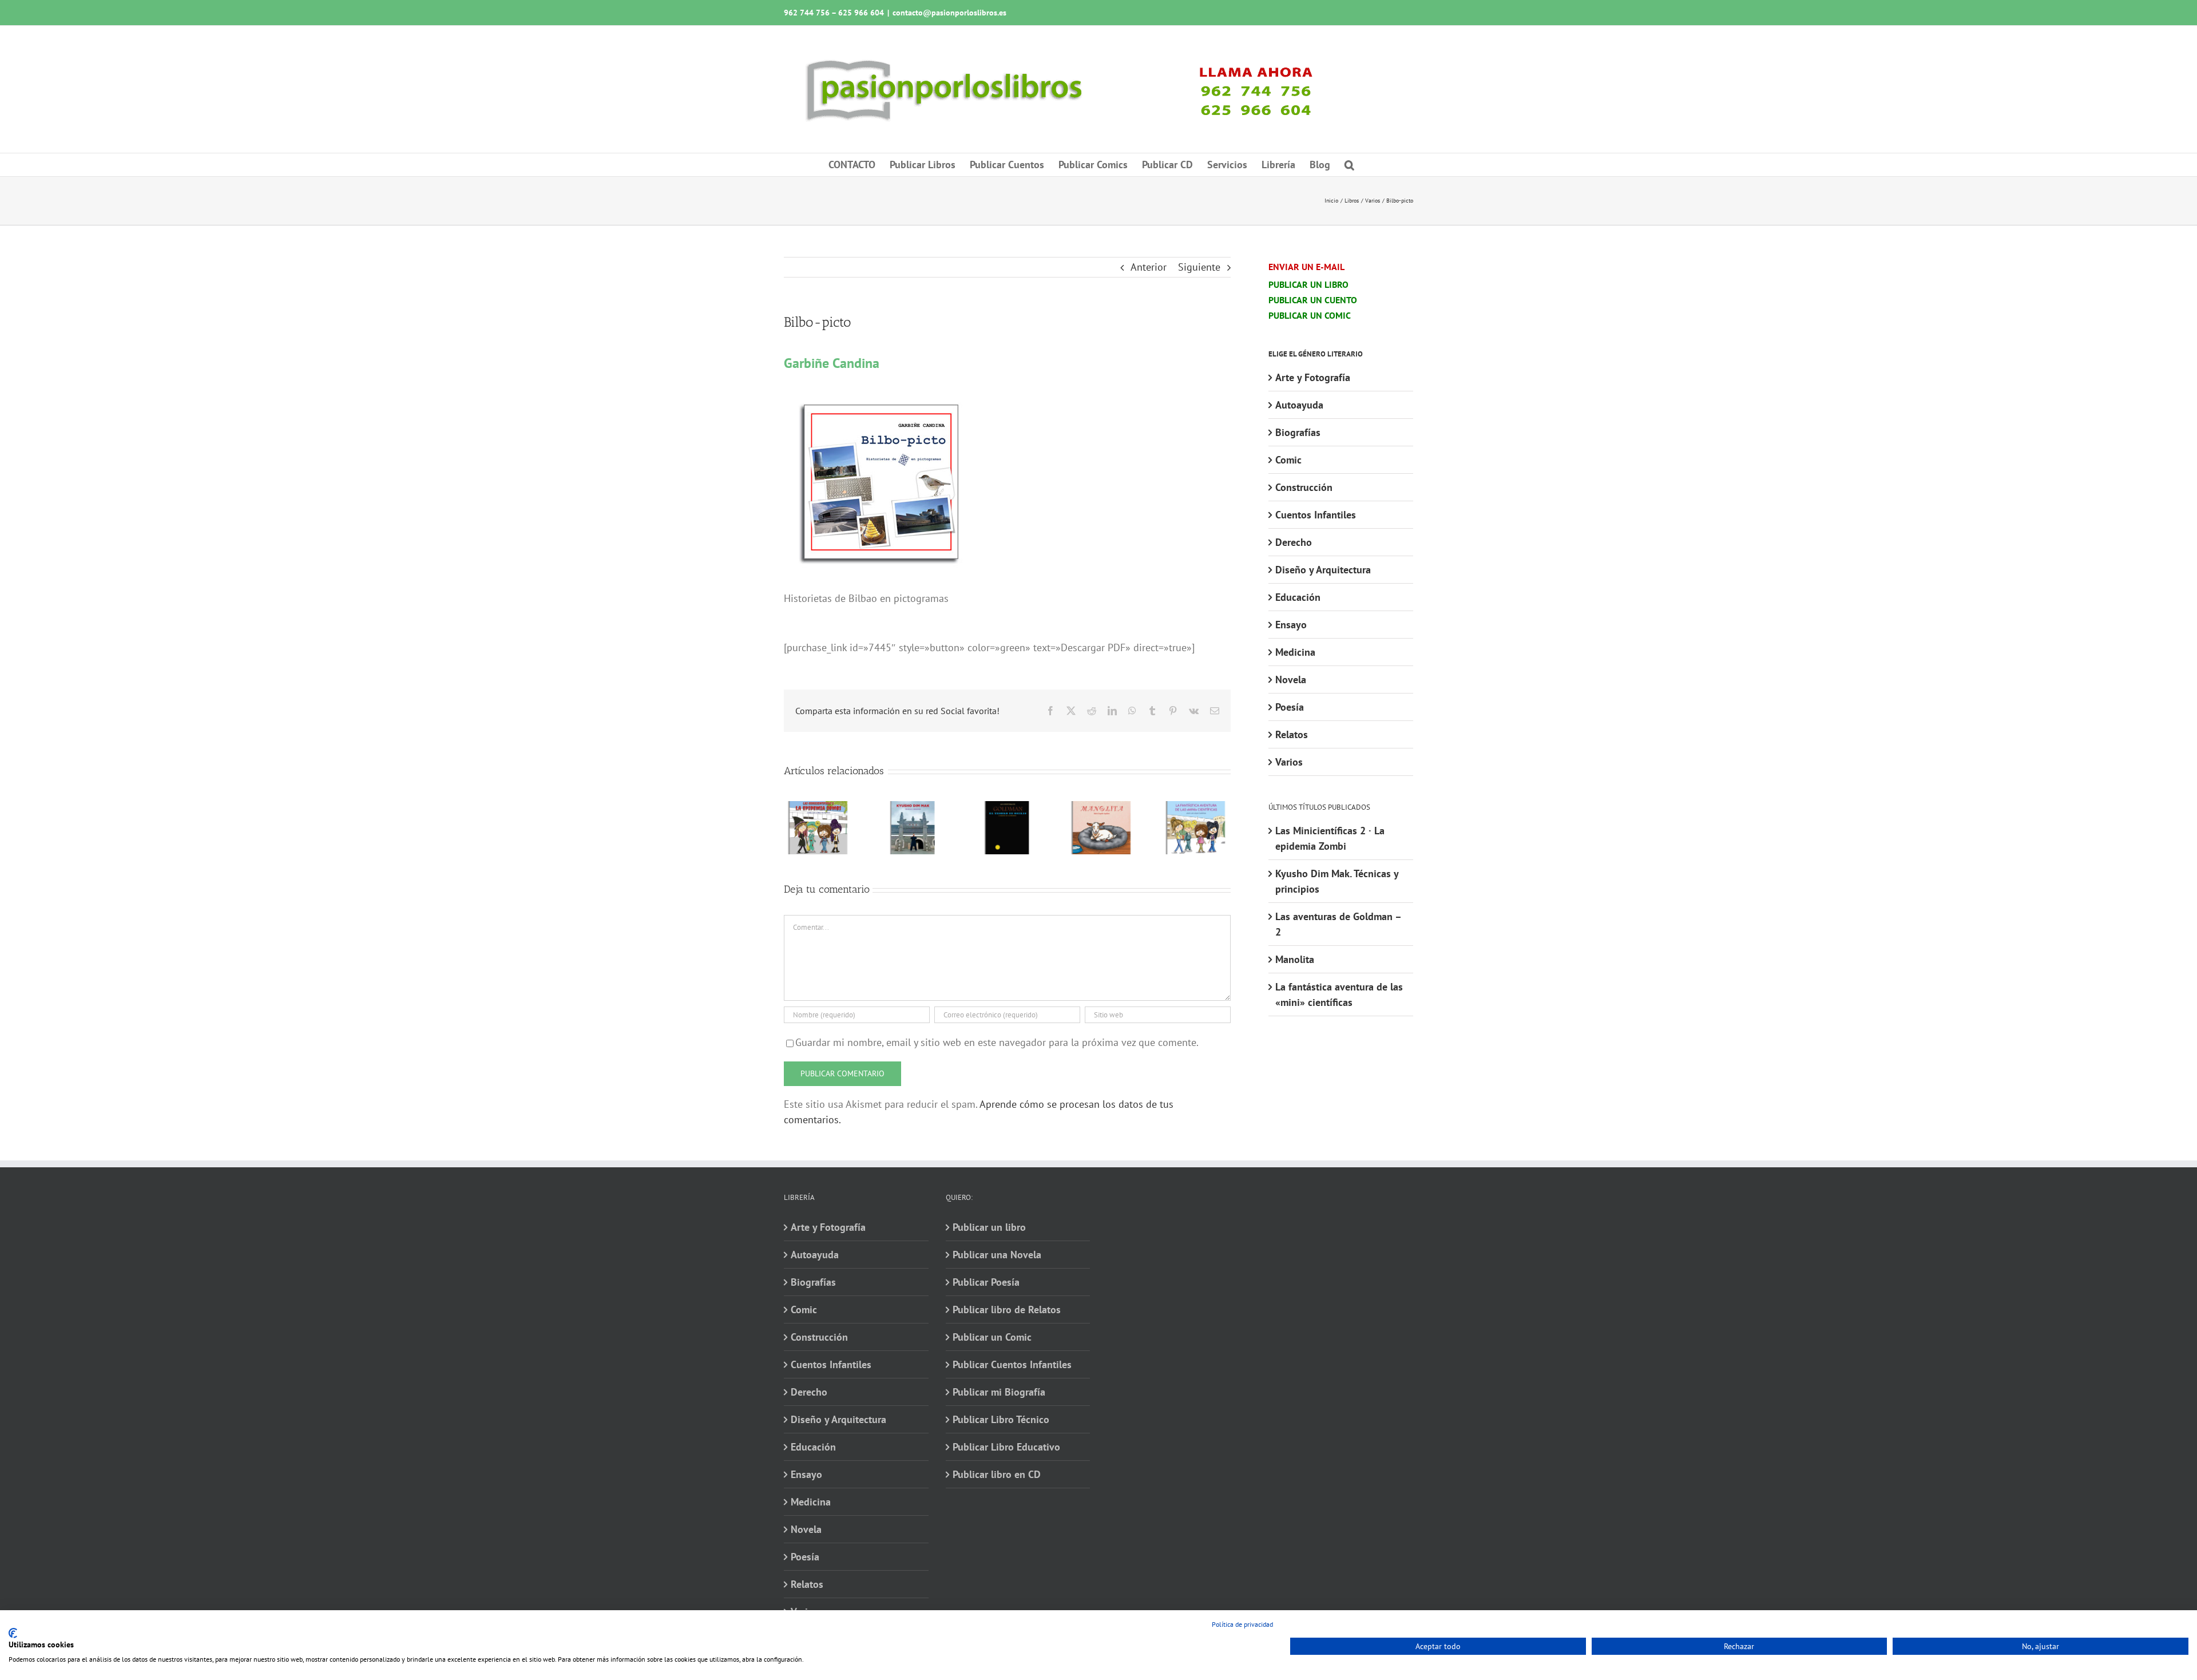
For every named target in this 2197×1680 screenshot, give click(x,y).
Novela (1291, 679)
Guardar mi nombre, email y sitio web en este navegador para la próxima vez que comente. (997, 1042)
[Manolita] (1102, 808)
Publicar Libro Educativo (1006, 1447)
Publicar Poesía (986, 1282)
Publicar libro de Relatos (1007, 1309)
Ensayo (1291, 625)
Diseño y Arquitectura (1323, 570)
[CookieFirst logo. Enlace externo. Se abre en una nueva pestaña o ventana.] (13, 1633)
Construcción (1304, 487)
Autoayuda (1299, 405)
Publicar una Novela (997, 1255)
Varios (1289, 762)
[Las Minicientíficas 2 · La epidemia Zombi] (818, 808)
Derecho (1294, 542)
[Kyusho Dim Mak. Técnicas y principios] (913, 808)
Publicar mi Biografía (999, 1392)
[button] (1349, 165)
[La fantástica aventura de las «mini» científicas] (1196, 808)
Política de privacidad (1242, 1624)
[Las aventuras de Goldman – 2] (1007, 808)
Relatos (1292, 734)
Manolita (1295, 959)
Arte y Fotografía (1313, 377)
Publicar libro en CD (997, 1474)
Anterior (1149, 267)
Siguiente (1199, 267)
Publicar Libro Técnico (1001, 1419)
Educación (1298, 597)
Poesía (1290, 707)
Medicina (1295, 652)
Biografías (1298, 432)
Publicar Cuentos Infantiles (1012, 1364)
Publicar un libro (989, 1227)
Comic (1288, 460)
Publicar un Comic (992, 1337)
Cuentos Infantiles (1316, 515)
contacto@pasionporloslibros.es (949, 13)
